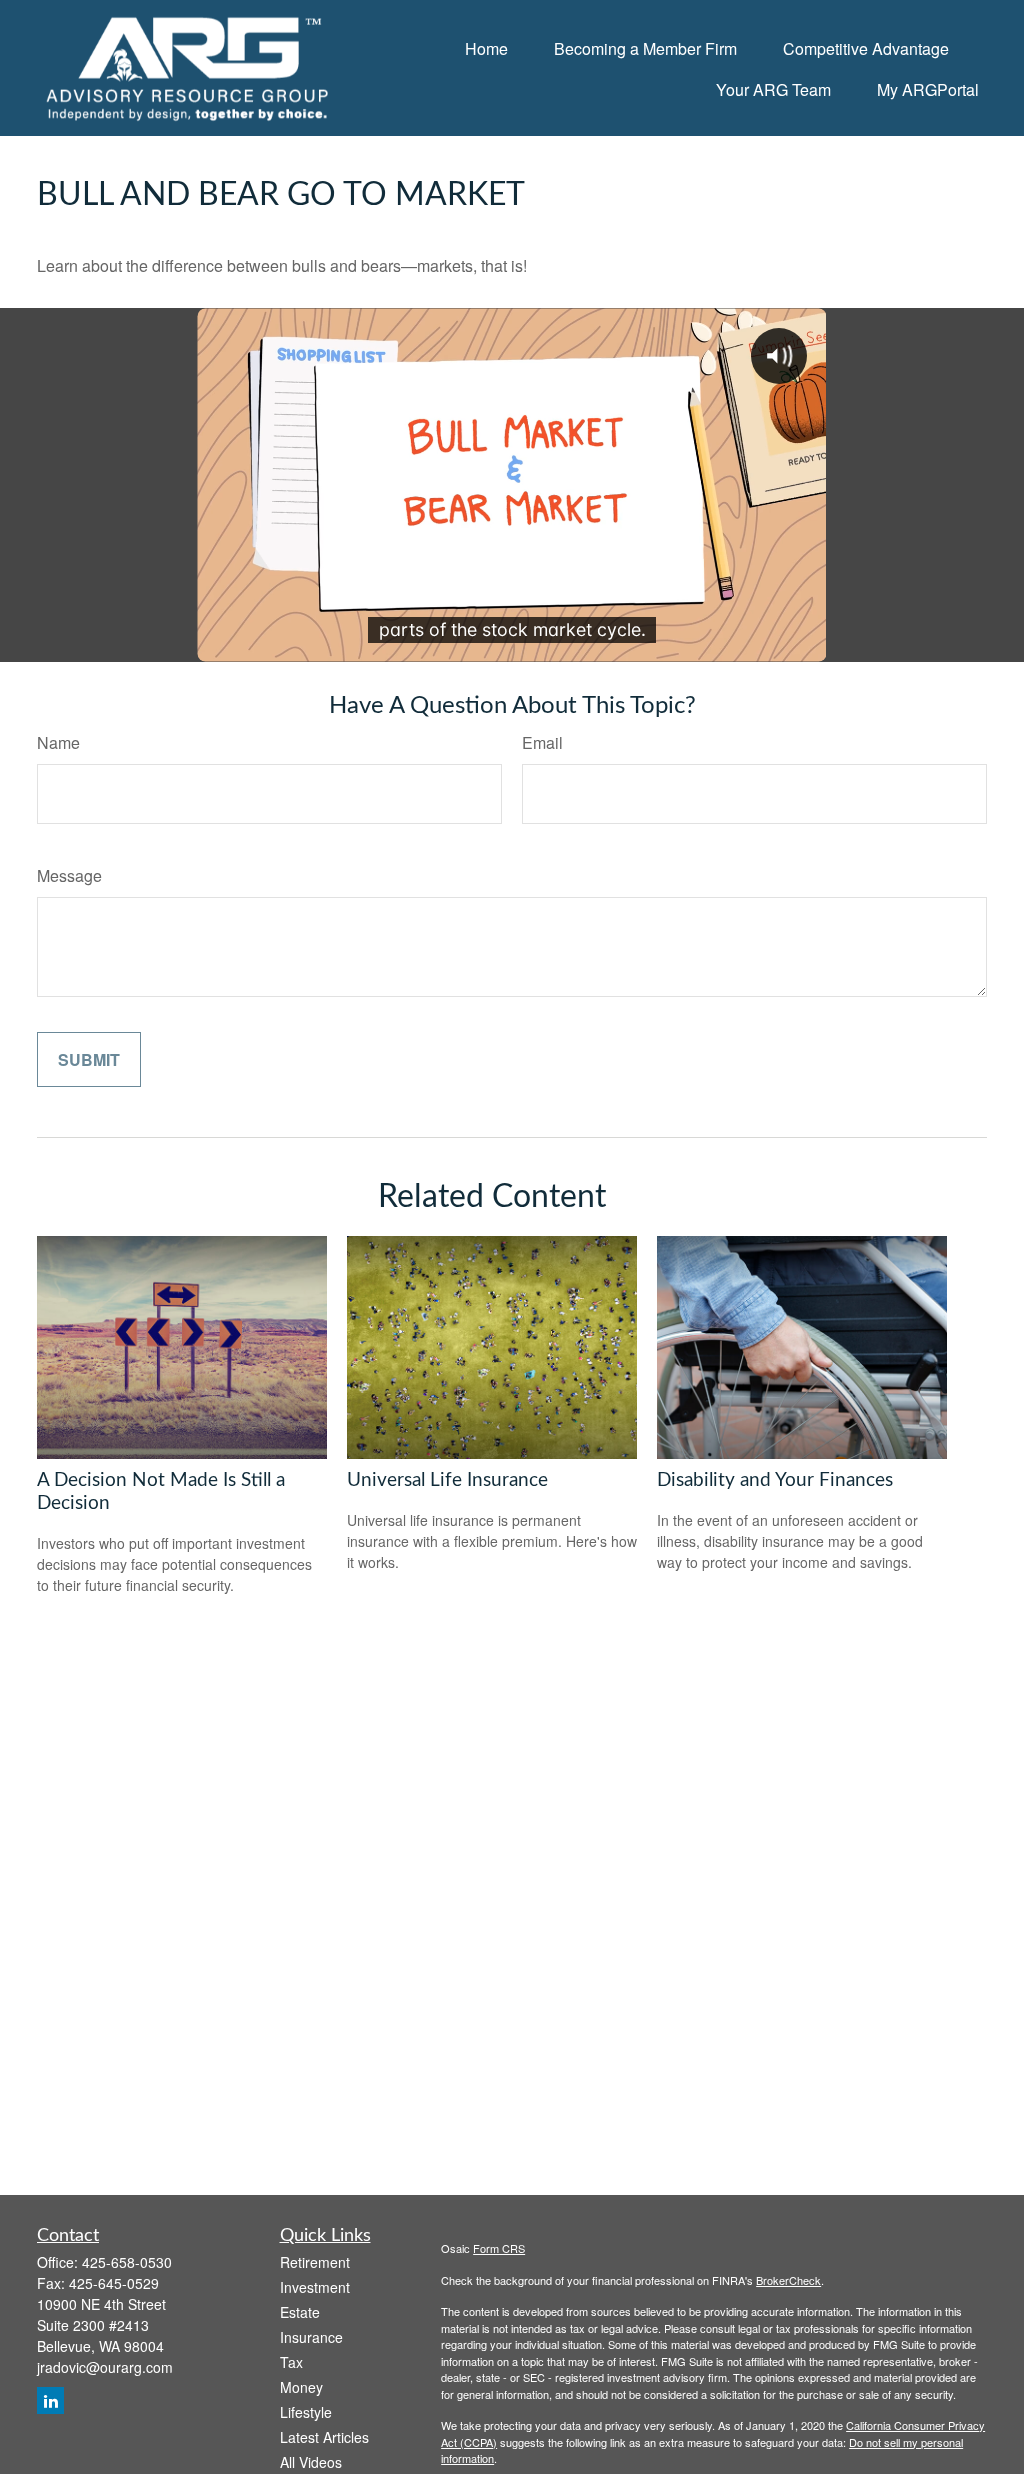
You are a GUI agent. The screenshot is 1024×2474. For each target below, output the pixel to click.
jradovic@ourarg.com (105, 2367)
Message (69, 875)
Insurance (311, 2337)
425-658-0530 (127, 2262)
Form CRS (499, 2248)
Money (301, 2387)
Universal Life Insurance (447, 1480)
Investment (315, 2287)
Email (542, 742)
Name (58, 742)
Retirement (315, 2262)
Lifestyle (306, 2412)
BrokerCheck (788, 2280)
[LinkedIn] (50, 2400)
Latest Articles (324, 2437)
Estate (300, 2312)
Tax (291, 2362)
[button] (486, 47)
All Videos (311, 2462)
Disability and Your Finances (775, 1480)
